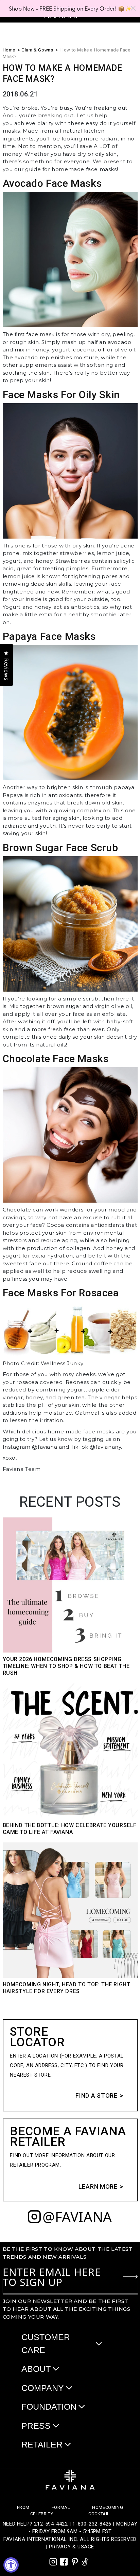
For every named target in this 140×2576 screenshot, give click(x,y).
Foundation (49, 2407)
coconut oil (89, 350)
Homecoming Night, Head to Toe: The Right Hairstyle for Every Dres (67, 1988)
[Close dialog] (133, 8)
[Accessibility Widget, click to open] (11, 2565)
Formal (61, 2507)
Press (36, 2426)
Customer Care (46, 2344)
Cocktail (99, 2514)
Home (9, 50)
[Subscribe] (130, 2277)
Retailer (42, 2444)
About (36, 2369)
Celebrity (42, 2514)
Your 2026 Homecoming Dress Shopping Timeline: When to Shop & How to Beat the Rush (66, 1666)
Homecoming (108, 2507)
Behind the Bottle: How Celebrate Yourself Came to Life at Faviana (70, 1829)
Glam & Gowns (37, 50)
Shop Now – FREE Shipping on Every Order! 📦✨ (70, 9)
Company (43, 2388)
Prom (23, 2507)
